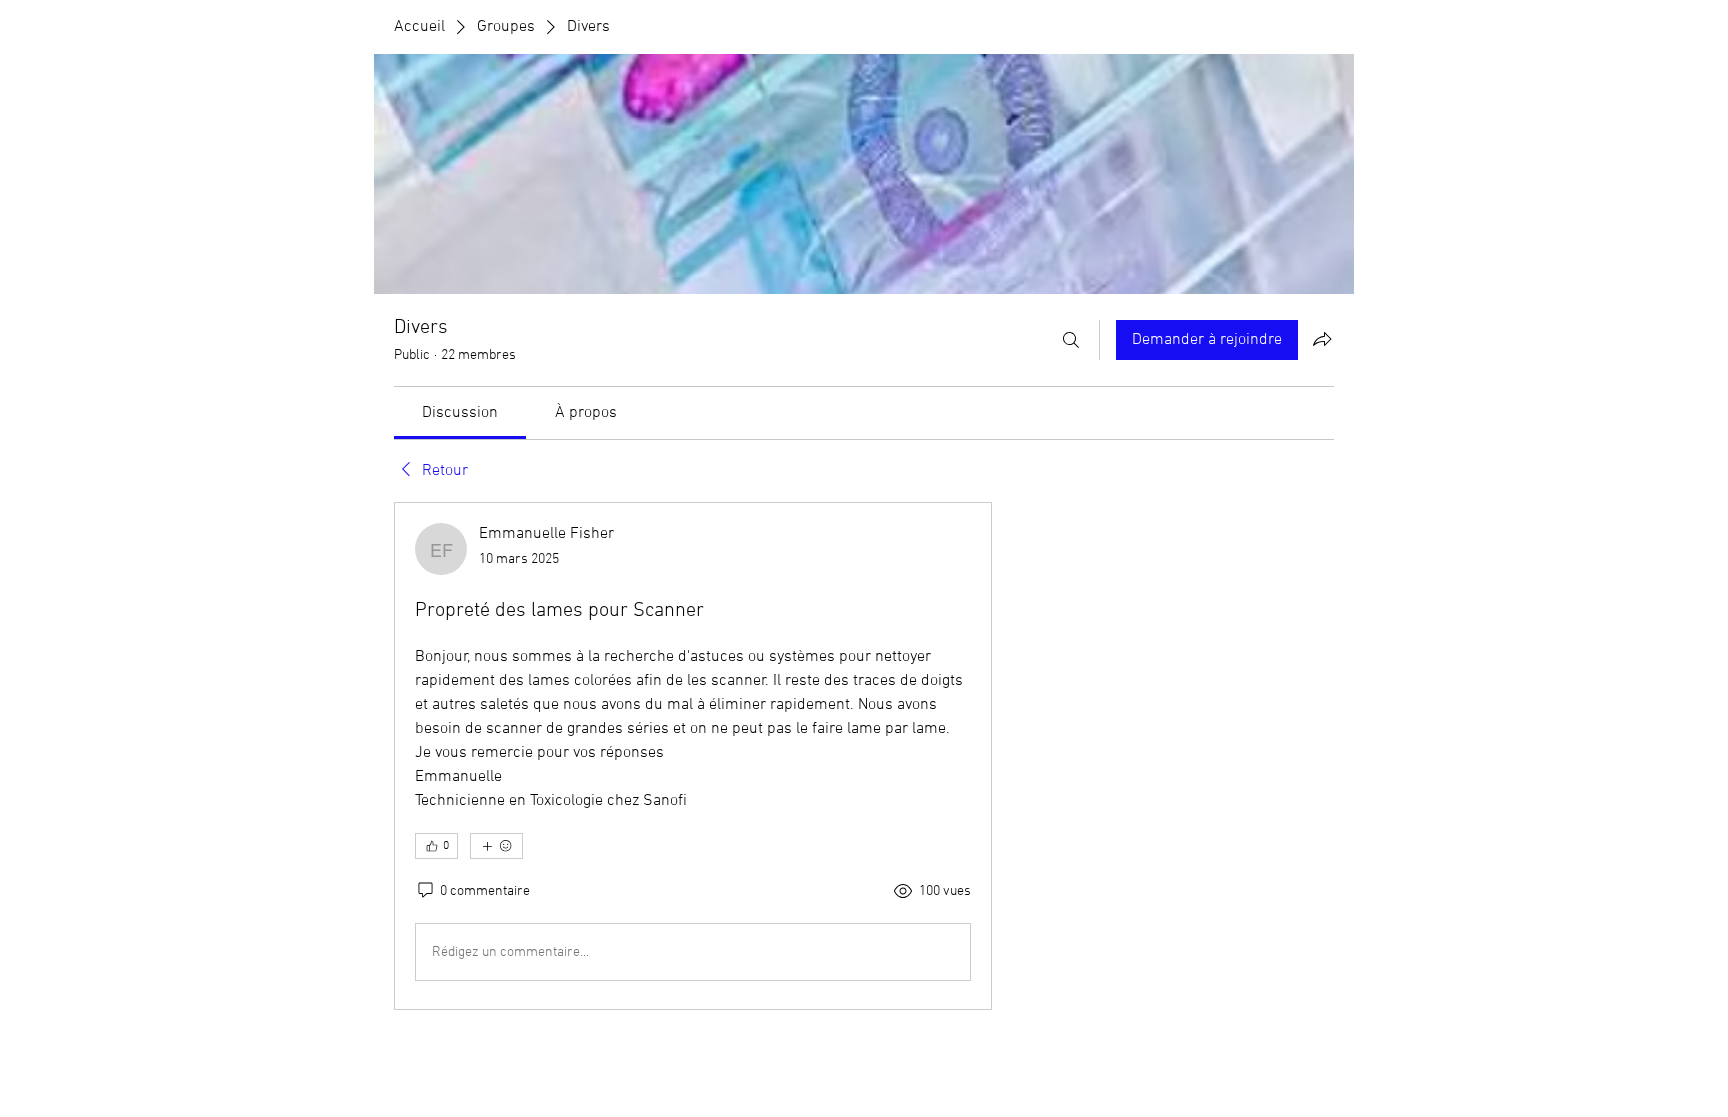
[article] (693, 756)
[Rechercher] (1071, 340)
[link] (460, 413)
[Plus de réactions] (496, 846)
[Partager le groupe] (1322, 339)
